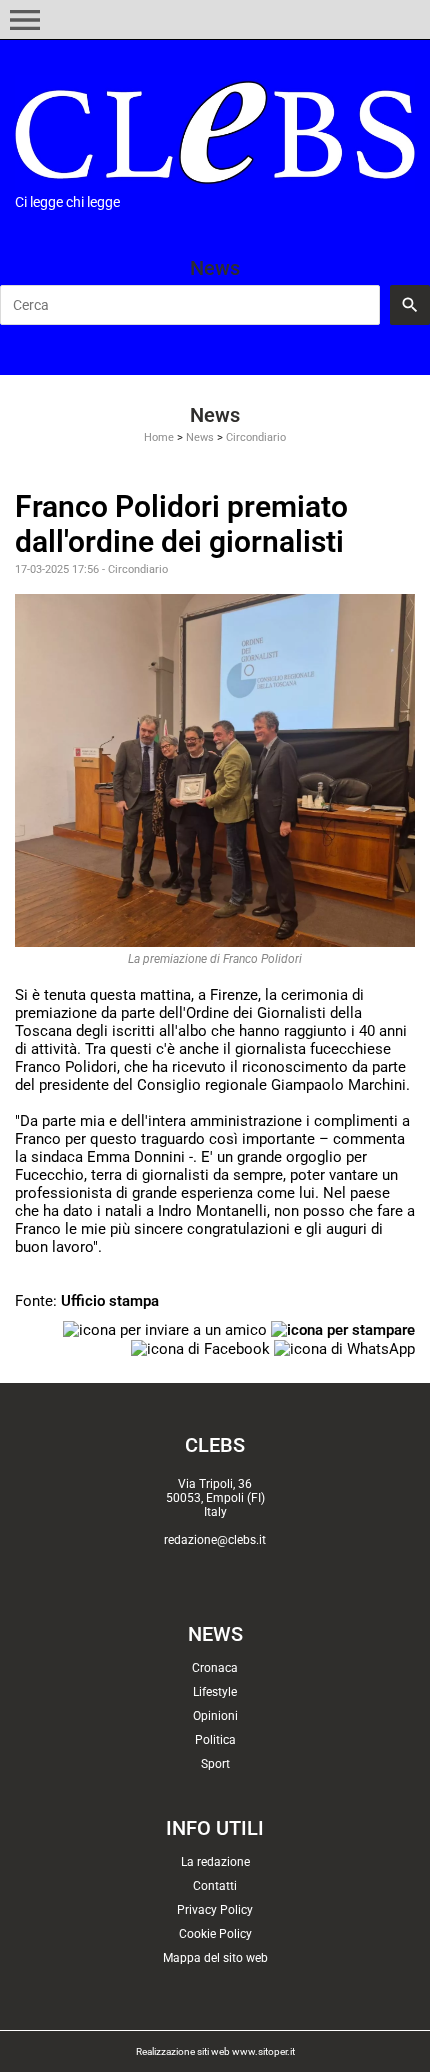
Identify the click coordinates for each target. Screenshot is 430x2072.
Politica (215, 1740)
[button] (25, 20)
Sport (215, 1764)
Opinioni (215, 1716)
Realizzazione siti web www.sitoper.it (215, 2051)
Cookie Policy (215, 1934)
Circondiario (256, 437)
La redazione (215, 1862)
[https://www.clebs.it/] (215, 133)
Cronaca (215, 1668)
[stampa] (343, 1329)
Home (159, 437)
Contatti (215, 1886)
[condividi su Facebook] (200, 1348)
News (200, 437)
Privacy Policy (215, 1910)
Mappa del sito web (215, 1958)
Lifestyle (215, 1692)
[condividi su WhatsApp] (344, 1348)
